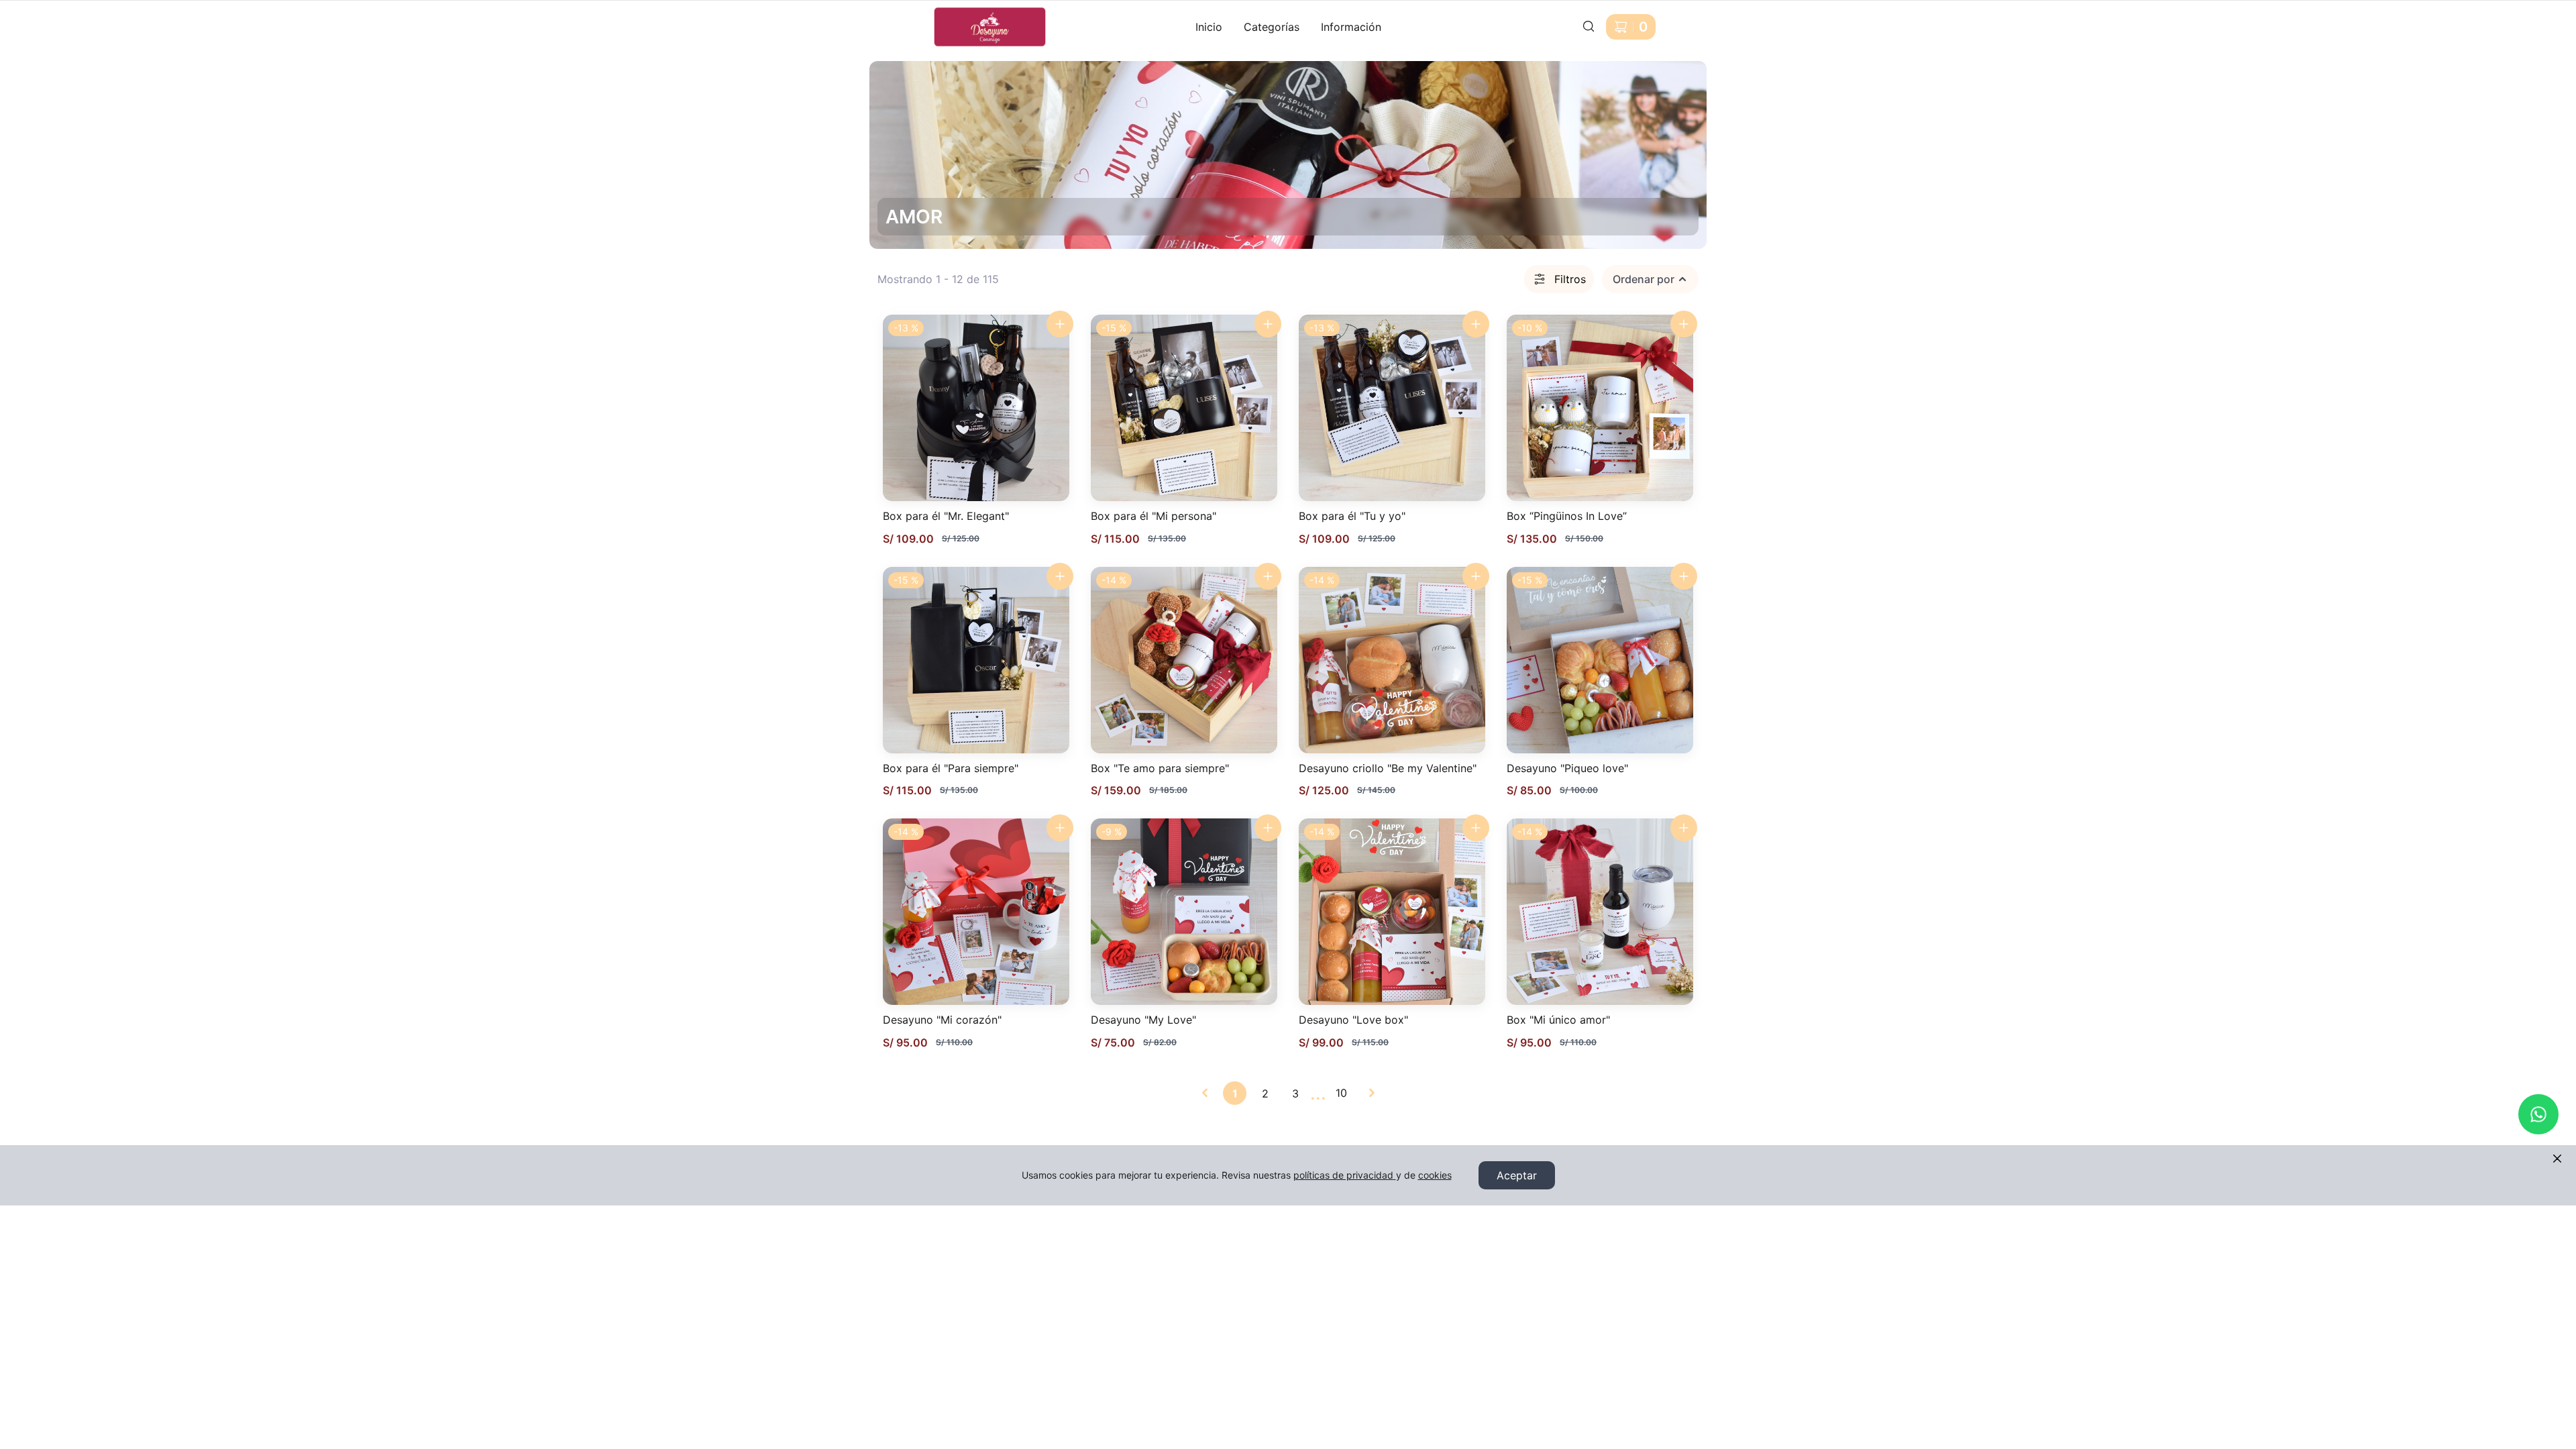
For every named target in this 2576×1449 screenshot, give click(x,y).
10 (1341, 1093)
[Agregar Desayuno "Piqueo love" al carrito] (1684, 576)
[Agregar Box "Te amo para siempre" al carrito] (1268, 576)
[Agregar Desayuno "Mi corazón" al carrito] (1060, 828)
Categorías (1272, 27)
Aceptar (1517, 1175)
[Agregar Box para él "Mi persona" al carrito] (1268, 324)
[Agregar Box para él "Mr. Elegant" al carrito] (1060, 324)
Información (1351, 27)
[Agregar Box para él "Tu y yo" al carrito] (1476, 324)
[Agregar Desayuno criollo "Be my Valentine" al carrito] (1476, 576)
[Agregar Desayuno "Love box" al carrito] (1476, 828)
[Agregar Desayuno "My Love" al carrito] (1268, 828)
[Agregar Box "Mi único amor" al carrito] (1684, 828)
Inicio (1209, 27)
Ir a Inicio (944, 12)
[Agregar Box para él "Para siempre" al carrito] (1060, 576)
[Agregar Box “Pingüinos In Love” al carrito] (1684, 324)
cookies (1435, 1175)
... (1318, 1093)
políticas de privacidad (1343, 1175)
